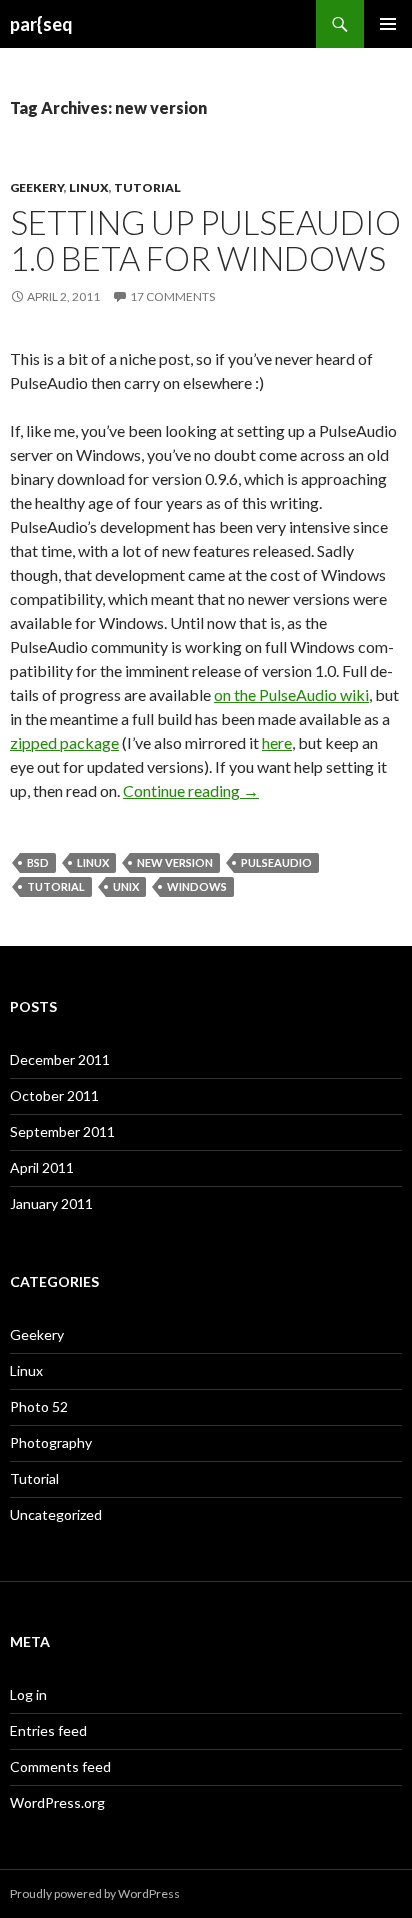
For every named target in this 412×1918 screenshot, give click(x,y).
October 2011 (54, 1095)
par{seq (41, 24)
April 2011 (42, 1167)
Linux (89, 187)
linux (93, 862)
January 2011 (51, 1203)
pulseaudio (276, 862)
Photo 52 (39, 1406)
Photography (51, 1442)
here (277, 742)
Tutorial (147, 187)
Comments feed (60, 1766)
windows (197, 886)
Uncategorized (56, 1514)
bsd (38, 862)
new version (175, 862)
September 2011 (62, 1131)
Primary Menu (388, 24)
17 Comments (172, 296)
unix (126, 886)
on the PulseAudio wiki (291, 694)
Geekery (37, 187)
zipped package (64, 742)
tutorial (56, 886)
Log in (28, 1694)
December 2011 (60, 1059)
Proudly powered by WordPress (95, 1893)
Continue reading (191, 790)
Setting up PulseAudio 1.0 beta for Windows (205, 240)
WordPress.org (57, 1802)
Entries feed (48, 1730)
